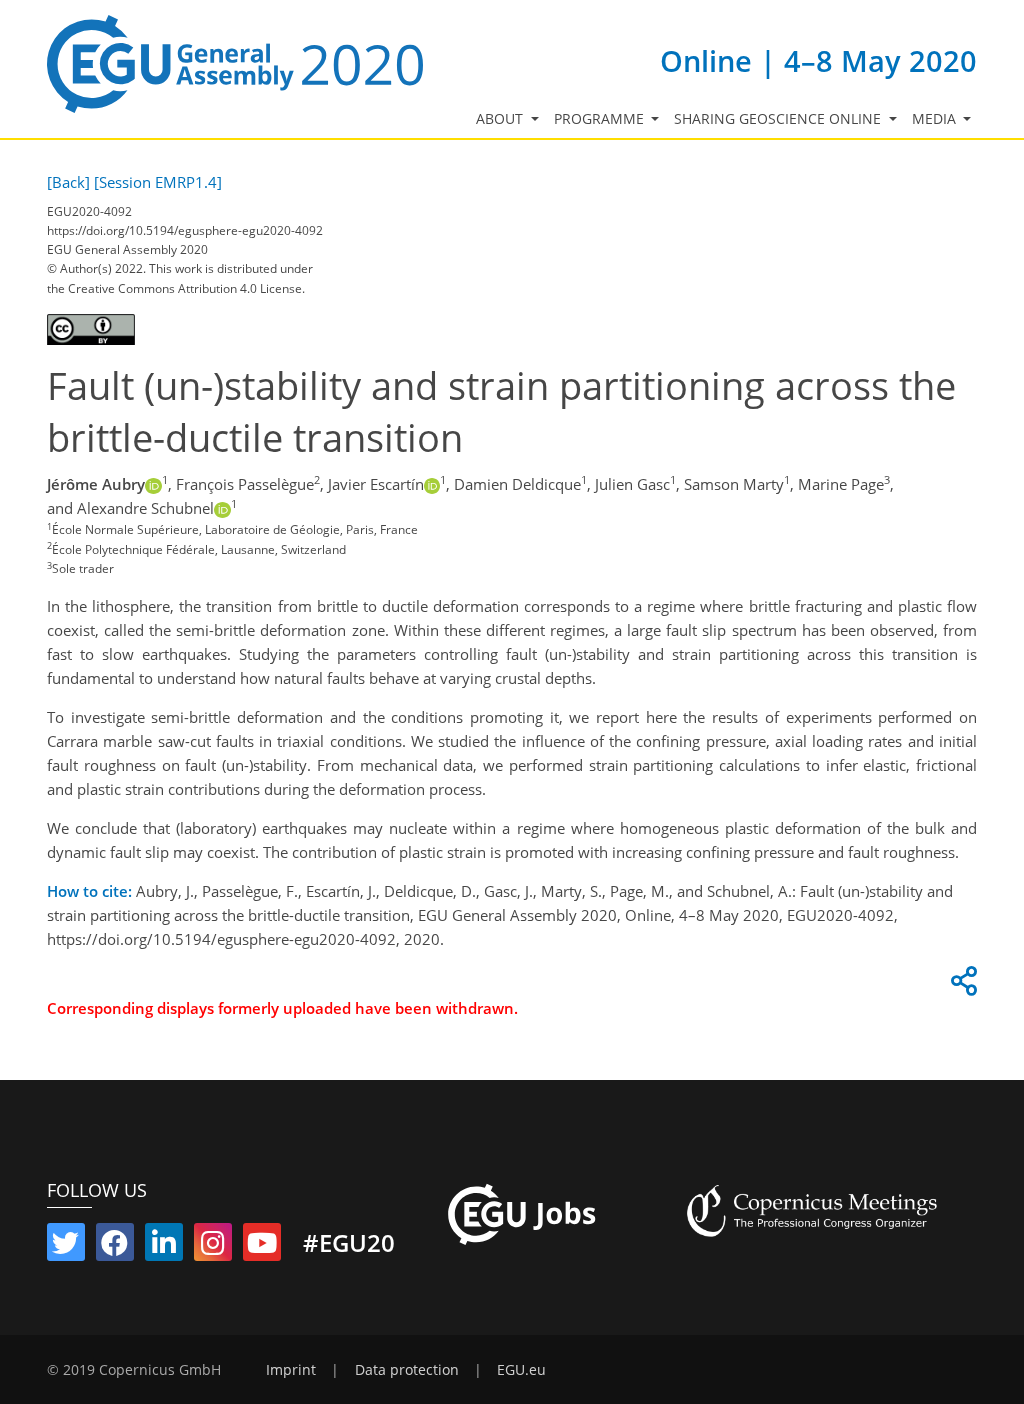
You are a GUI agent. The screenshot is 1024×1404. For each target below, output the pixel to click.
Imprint (291, 1370)
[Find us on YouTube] (262, 1247)
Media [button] (936, 119)
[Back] (68, 182)
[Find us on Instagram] (213, 1247)
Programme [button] (601, 119)
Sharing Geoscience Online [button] (779, 119)
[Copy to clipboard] (961, 986)
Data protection (407, 1370)
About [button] (501, 119)
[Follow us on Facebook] (115, 1247)
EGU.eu (521, 1370)
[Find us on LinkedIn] (164, 1247)
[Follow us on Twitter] (66, 1247)
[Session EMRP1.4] (158, 182)
